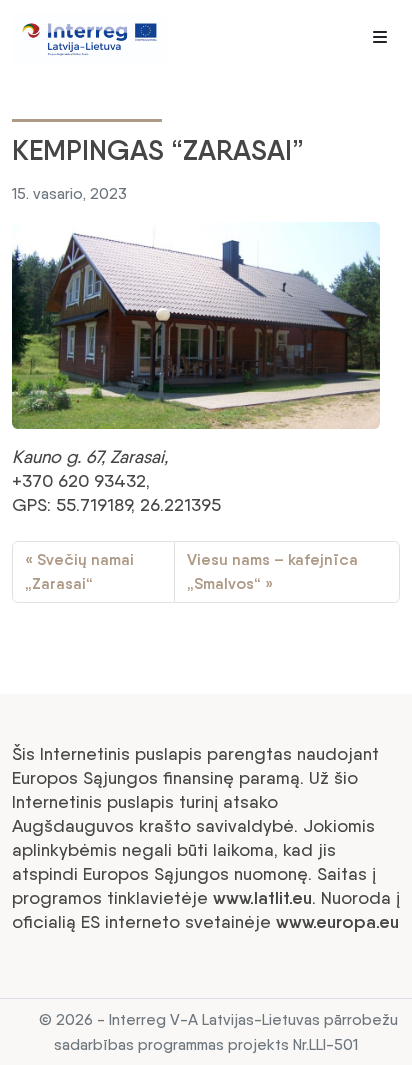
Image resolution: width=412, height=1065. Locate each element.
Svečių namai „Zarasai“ (79, 571)
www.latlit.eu (262, 898)
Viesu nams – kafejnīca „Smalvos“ (272, 571)
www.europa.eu (337, 922)
